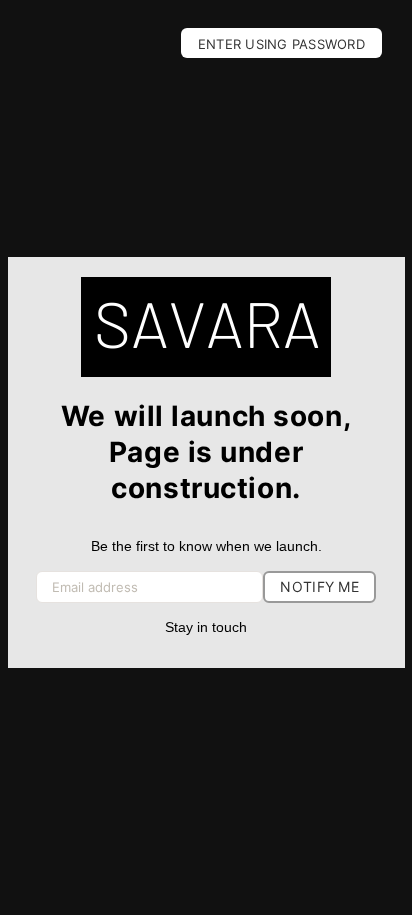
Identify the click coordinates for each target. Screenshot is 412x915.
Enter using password (281, 44)
